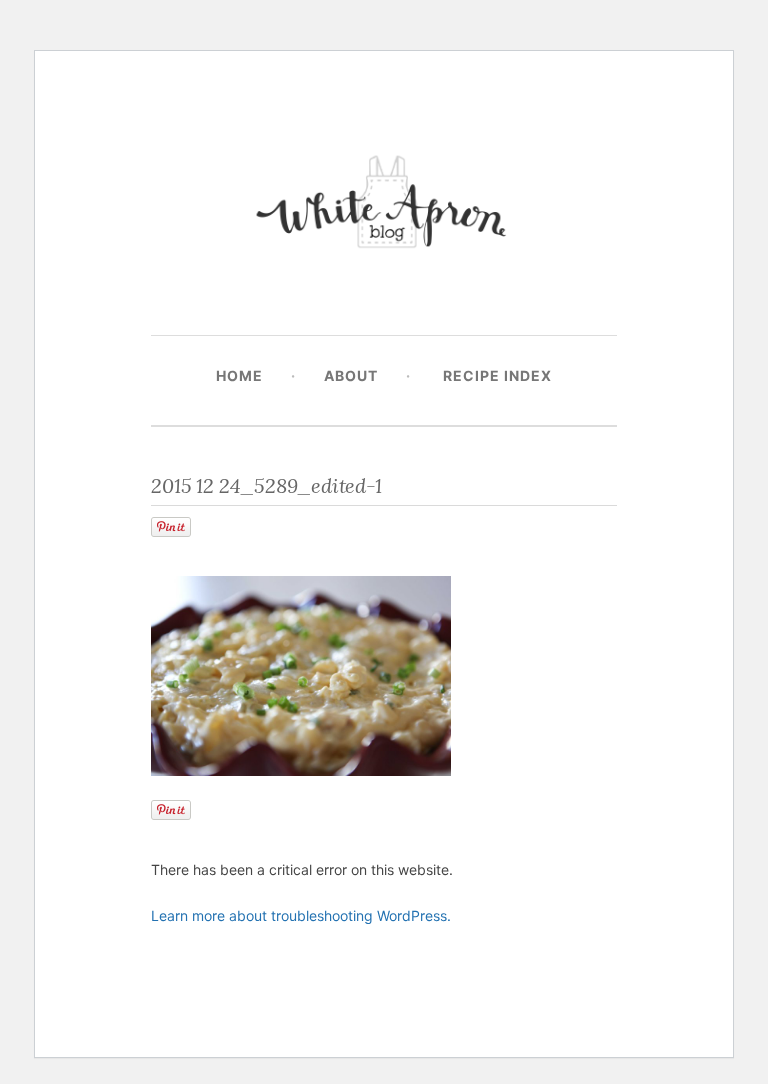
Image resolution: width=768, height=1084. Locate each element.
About (351, 375)
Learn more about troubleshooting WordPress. (301, 915)
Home (239, 375)
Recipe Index (497, 375)
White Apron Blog (384, 206)
